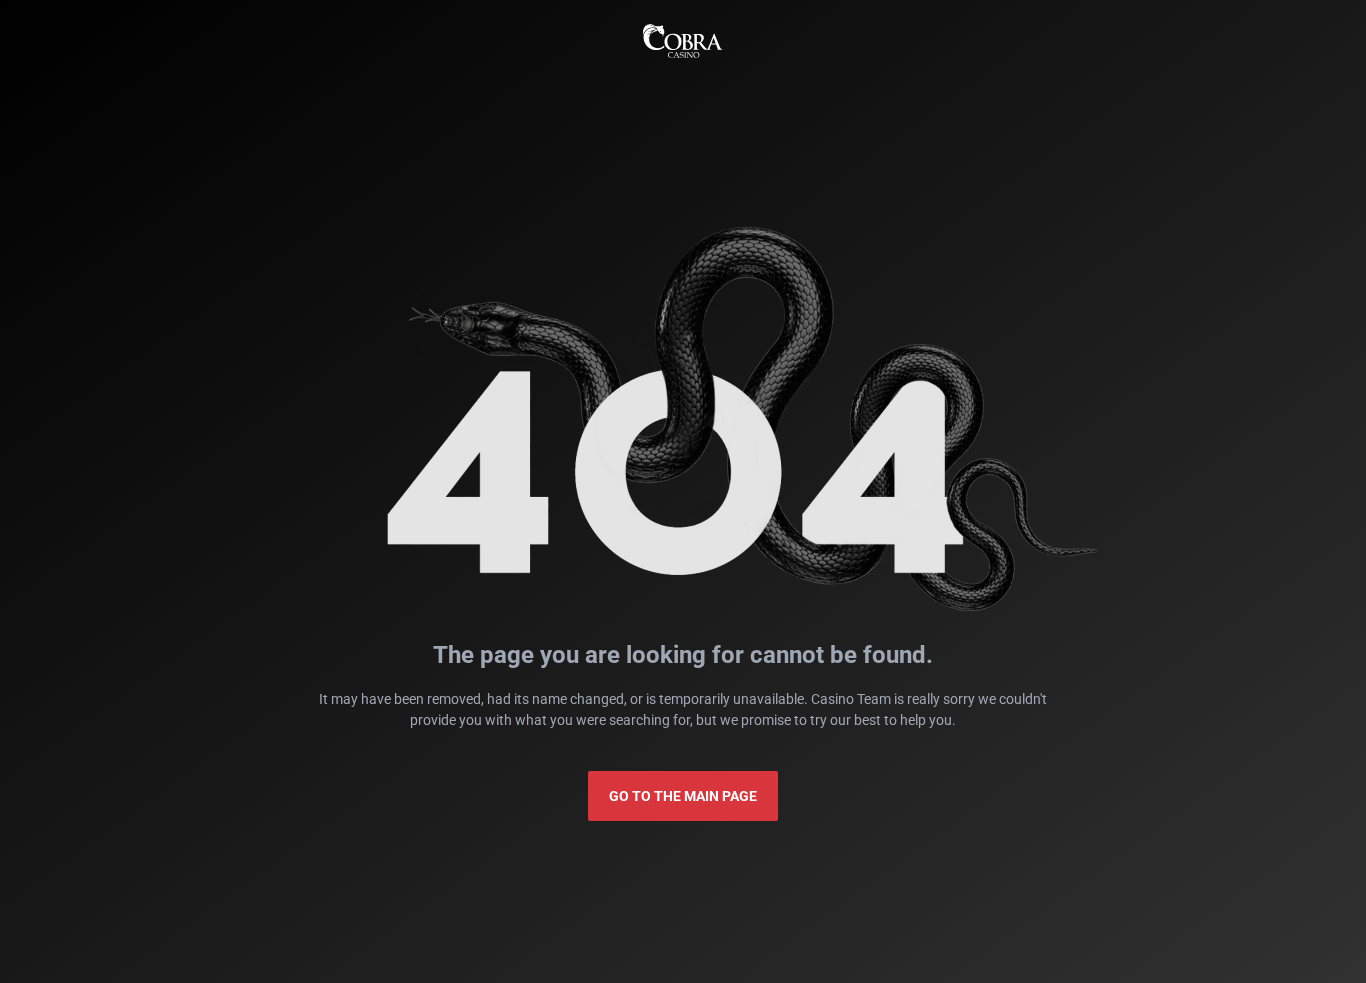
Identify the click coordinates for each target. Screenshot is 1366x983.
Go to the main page (683, 796)
